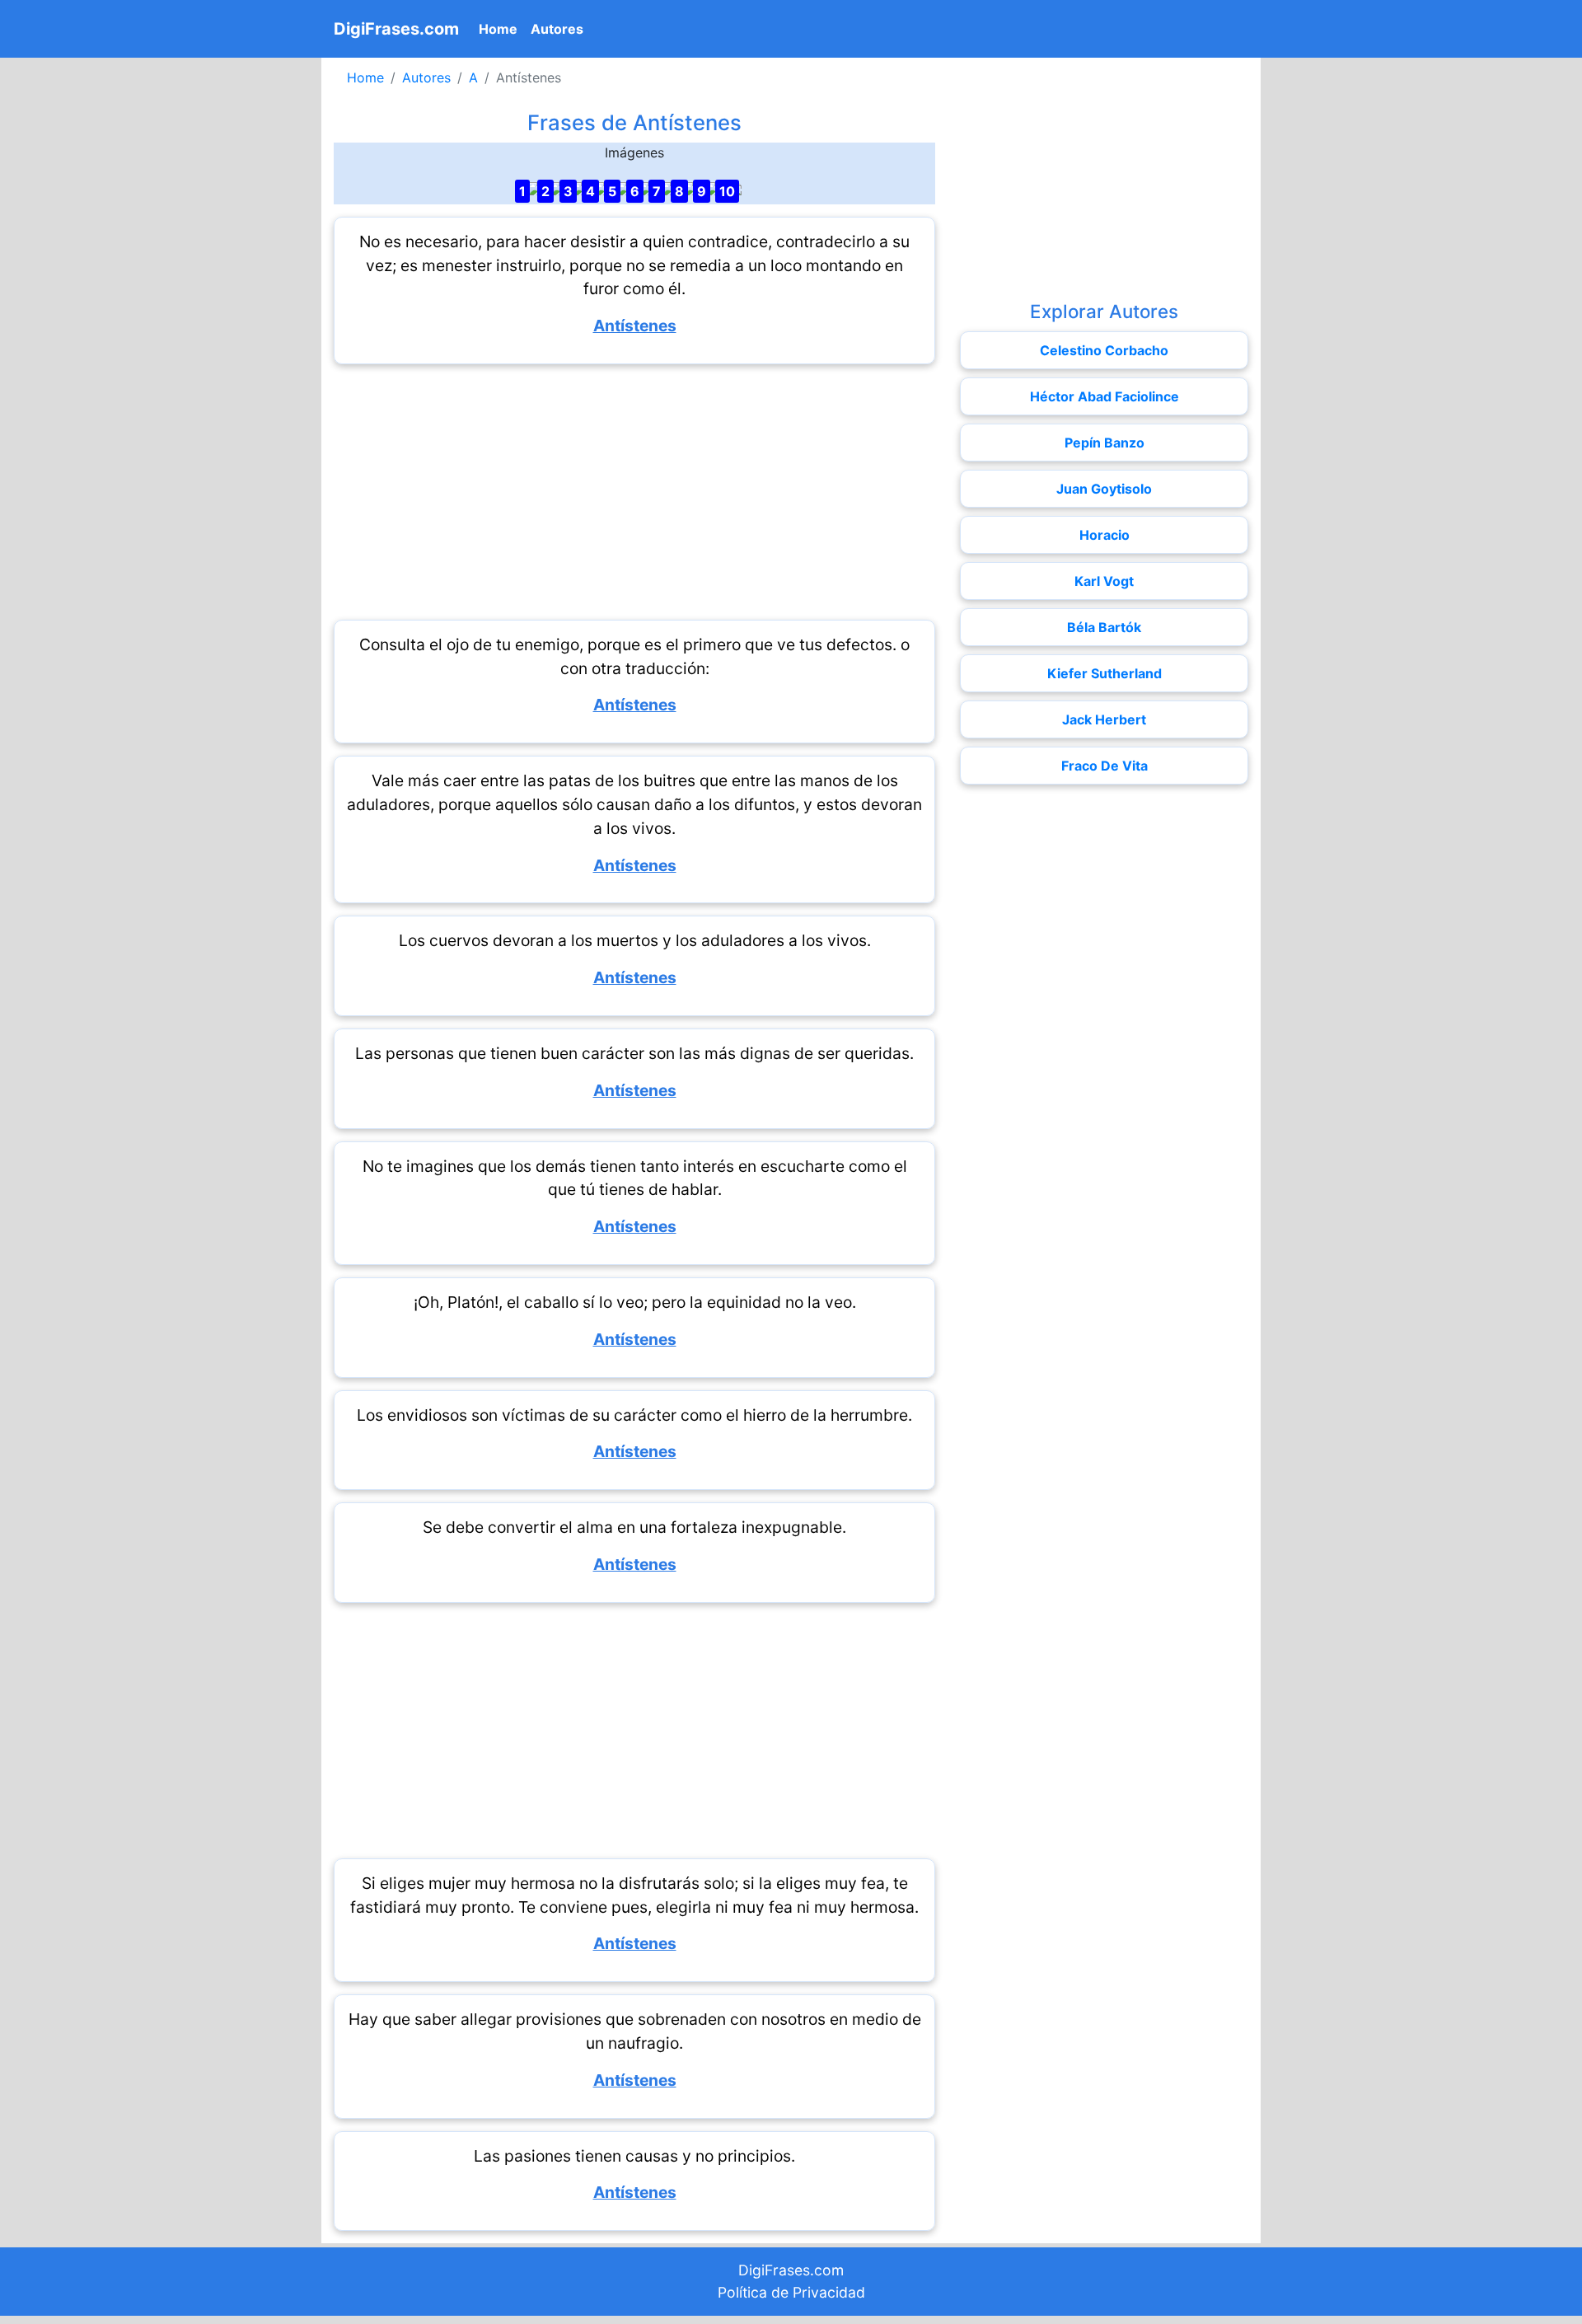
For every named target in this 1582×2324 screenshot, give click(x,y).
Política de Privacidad (791, 2292)
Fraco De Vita (1105, 766)
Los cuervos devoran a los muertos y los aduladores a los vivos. (635, 940)
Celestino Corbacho (1104, 350)
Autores (557, 29)
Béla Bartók (1104, 627)
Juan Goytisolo (1104, 489)
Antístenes (635, 326)
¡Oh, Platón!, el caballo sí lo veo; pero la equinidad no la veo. (635, 1302)
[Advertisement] (634, 492)
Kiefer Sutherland (1105, 673)
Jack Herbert (1104, 719)
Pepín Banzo (1105, 443)
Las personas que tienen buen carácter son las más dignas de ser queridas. (634, 1053)
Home (501, 28)
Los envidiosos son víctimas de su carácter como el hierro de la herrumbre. (634, 1415)
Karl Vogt (1104, 581)
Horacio (1105, 535)
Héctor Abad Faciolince (1105, 396)
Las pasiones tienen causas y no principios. (634, 2156)
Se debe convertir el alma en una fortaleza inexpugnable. (634, 1527)
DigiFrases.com (396, 29)
